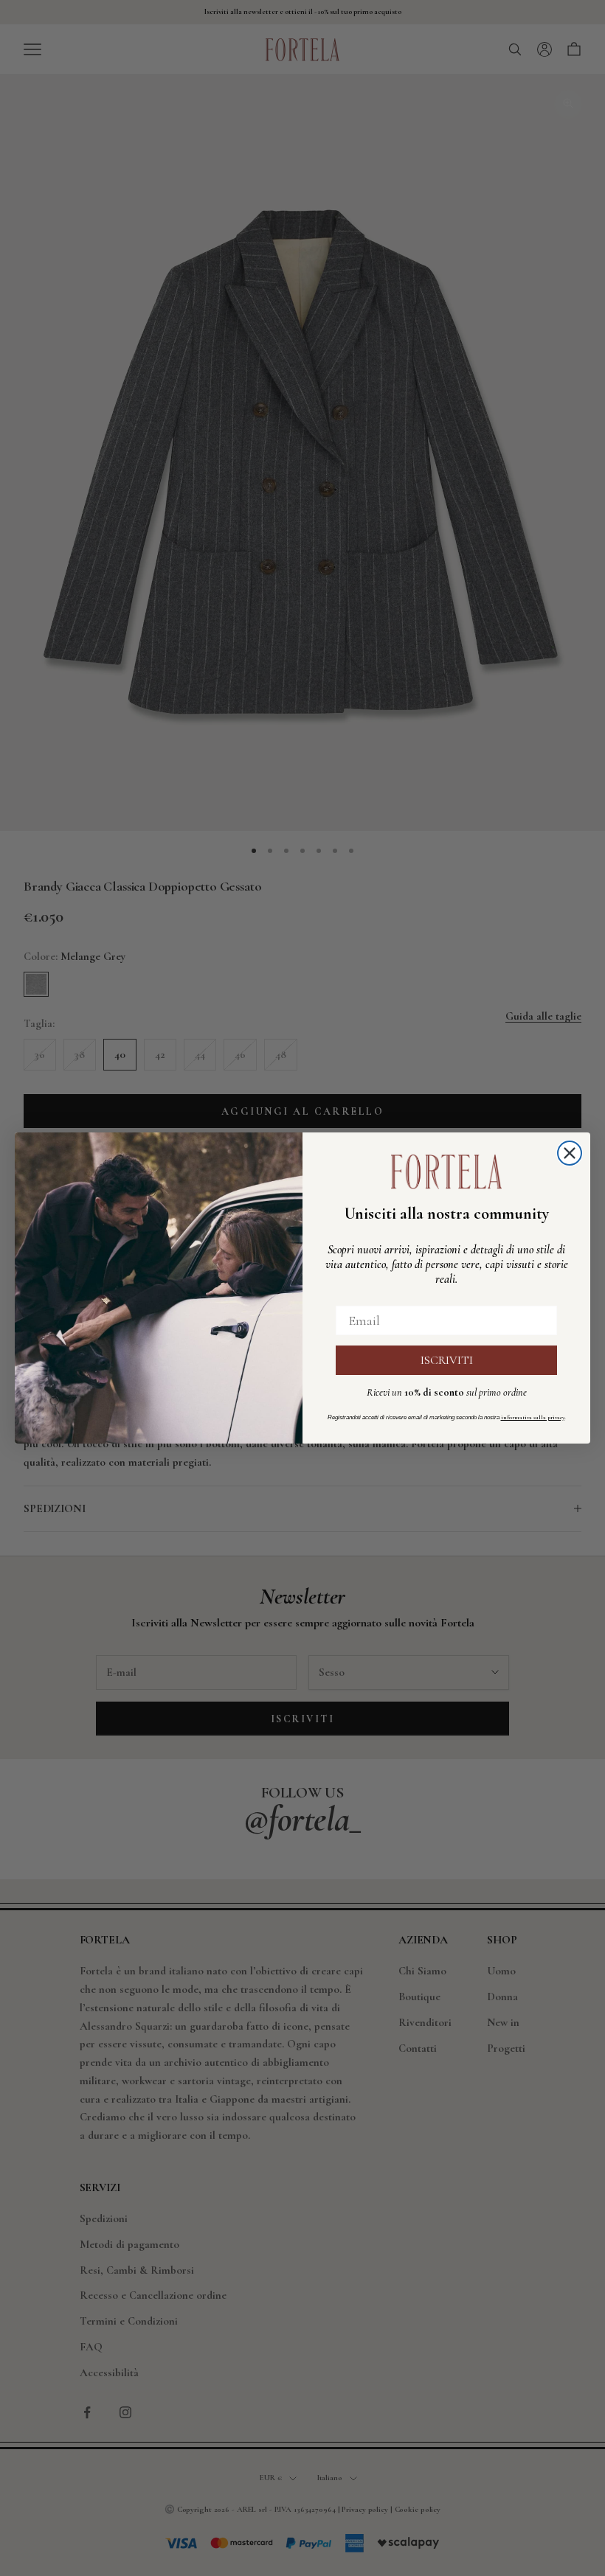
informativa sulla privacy (533, 1417)
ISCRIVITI (447, 1360)
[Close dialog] (570, 1153)
